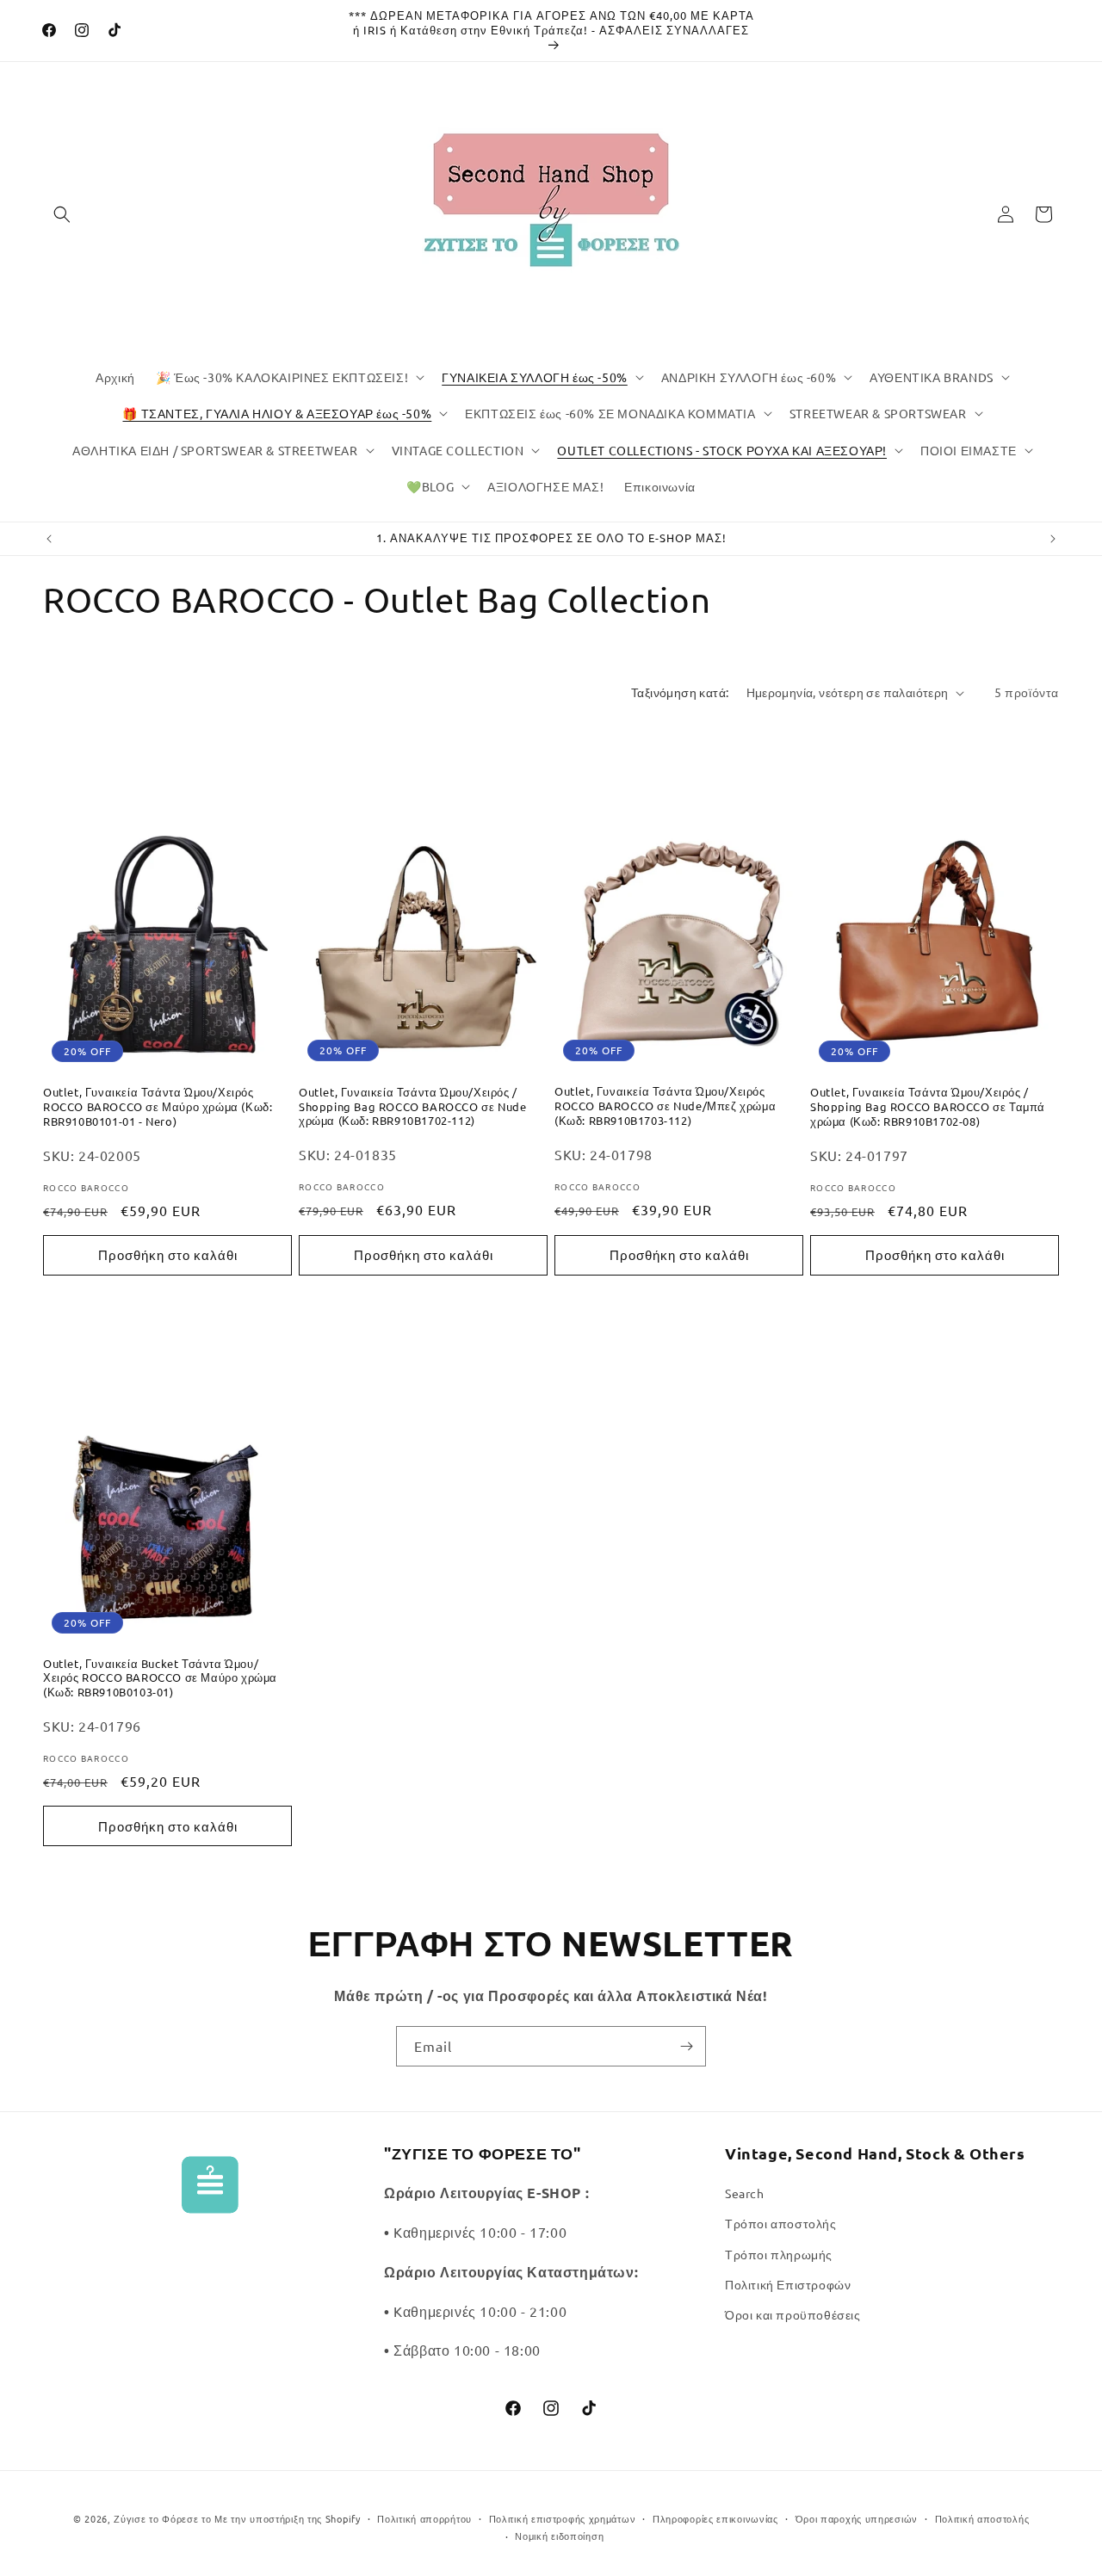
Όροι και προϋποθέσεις (793, 2314)
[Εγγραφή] (686, 2046)
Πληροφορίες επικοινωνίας (715, 2518)
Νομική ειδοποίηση (559, 2536)
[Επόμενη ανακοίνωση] (1053, 539)
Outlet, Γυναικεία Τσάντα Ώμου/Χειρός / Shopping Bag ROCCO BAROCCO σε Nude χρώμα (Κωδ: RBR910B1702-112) (412, 1107)
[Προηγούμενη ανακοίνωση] (49, 539)
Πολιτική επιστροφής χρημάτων (563, 2518)
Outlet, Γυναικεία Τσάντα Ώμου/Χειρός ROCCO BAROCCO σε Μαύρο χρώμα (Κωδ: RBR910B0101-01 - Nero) (158, 1107)
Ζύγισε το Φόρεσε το (164, 2518)
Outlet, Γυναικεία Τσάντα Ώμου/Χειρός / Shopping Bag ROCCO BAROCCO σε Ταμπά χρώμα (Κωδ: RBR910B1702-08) (928, 1107)
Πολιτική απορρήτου (424, 2518)
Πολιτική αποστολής (982, 2518)
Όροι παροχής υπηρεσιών (857, 2518)
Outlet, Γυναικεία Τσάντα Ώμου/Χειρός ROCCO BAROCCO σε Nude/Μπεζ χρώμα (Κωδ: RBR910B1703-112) (665, 1106)
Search (745, 2193)
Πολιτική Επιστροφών (788, 2284)
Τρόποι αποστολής (781, 2223)
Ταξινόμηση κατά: (680, 692)
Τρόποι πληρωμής (779, 2254)
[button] (62, 214)
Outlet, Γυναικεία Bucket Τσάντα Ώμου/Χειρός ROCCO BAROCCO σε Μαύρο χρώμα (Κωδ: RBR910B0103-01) (160, 1678)
